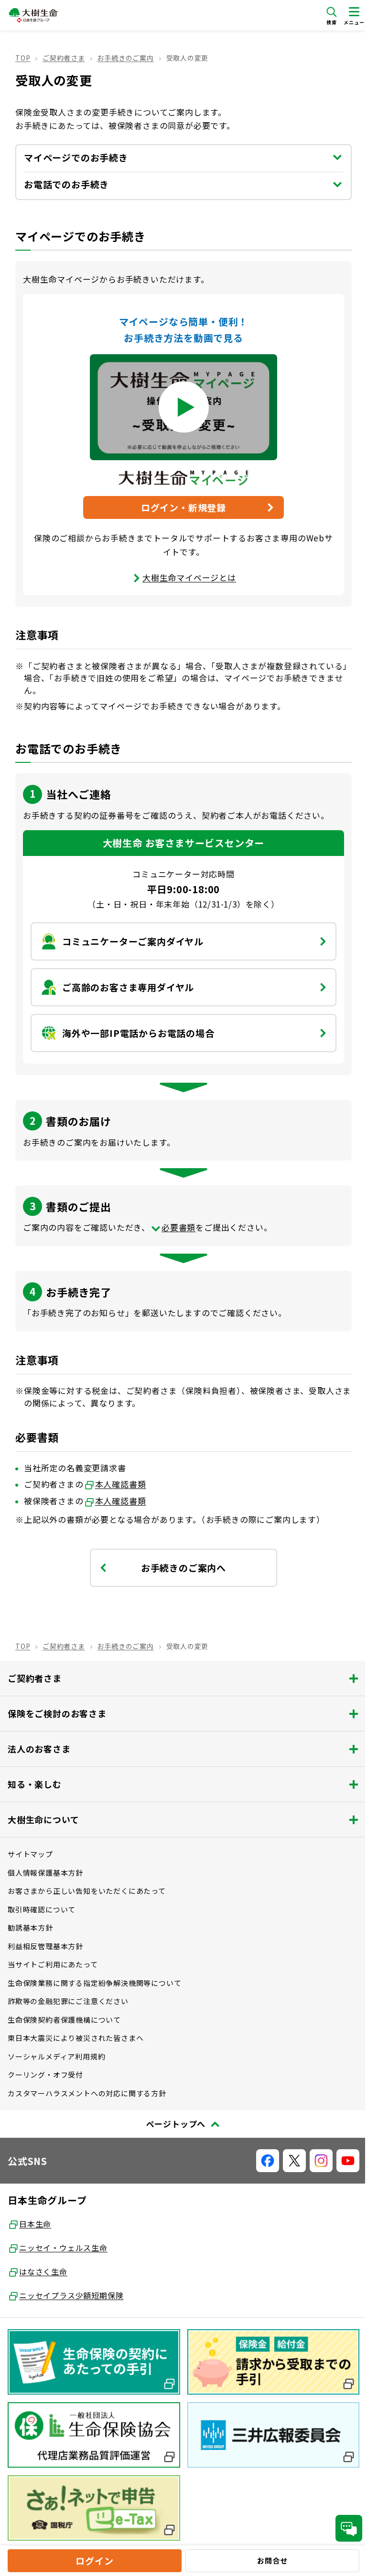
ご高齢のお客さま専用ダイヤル (128, 987)
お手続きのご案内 (125, 58)
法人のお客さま (39, 1749)
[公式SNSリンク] (268, 2161)
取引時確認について (42, 1909)
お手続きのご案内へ (183, 1568)
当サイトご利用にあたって (53, 1964)
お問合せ (272, 2560)
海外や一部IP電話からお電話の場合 (138, 1033)
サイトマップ (30, 1854)
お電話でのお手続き (66, 184)
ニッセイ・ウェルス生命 (63, 2248)
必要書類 (178, 1227)
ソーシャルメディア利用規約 (56, 2056)
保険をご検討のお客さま (57, 1713)
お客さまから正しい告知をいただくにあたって (87, 1891)
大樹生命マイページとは (189, 577)
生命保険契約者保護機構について (64, 2020)
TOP (23, 58)
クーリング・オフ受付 (45, 2075)
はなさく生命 (43, 2271)
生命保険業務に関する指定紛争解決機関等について (94, 1983)
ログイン (94, 2560)
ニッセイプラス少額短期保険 (71, 2295)
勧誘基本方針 (30, 1927)
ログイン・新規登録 (183, 507)
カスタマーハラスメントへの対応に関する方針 (87, 2093)
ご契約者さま (64, 58)
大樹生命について (43, 1819)
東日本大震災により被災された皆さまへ (76, 2038)
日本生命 (35, 2224)
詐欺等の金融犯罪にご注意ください (68, 2001)
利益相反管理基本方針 (45, 1946)
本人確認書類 (121, 1484)
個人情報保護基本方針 (45, 1873)
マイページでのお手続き (76, 157)
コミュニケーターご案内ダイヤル (133, 941)
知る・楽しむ (35, 1784)
